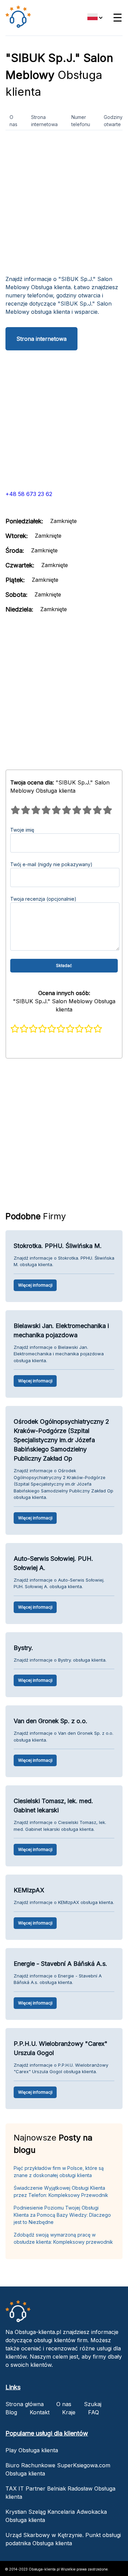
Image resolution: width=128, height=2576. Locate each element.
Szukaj (93, 2404)
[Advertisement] (64, 205)
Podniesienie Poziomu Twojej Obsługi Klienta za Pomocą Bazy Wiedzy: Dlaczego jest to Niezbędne (62, 2215)
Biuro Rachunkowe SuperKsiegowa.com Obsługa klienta (58, 2469)
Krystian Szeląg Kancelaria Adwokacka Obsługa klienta (56, 2516)
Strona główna (25, 2404)
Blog (11, 2412)
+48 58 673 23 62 (29, 494)
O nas (13, 121)
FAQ (94, 2412)
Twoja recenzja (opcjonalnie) (43, 899)
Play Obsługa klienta (32, 2450)
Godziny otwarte (113, 121)
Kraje (69, 2412)
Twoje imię (22, 830)
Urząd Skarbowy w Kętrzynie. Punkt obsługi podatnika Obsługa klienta (63, 2539)
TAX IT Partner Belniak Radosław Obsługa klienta (60, 2493)
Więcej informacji (35, 1285)
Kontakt (40, 2412)
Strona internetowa (44, 121)
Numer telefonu (81, 121)
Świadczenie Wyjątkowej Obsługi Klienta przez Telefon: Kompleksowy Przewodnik (61, 2191)
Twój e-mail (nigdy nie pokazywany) (51, 864)
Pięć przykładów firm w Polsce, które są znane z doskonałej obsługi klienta (59, 2172)
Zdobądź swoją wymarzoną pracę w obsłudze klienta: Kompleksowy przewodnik (63, 2238)
